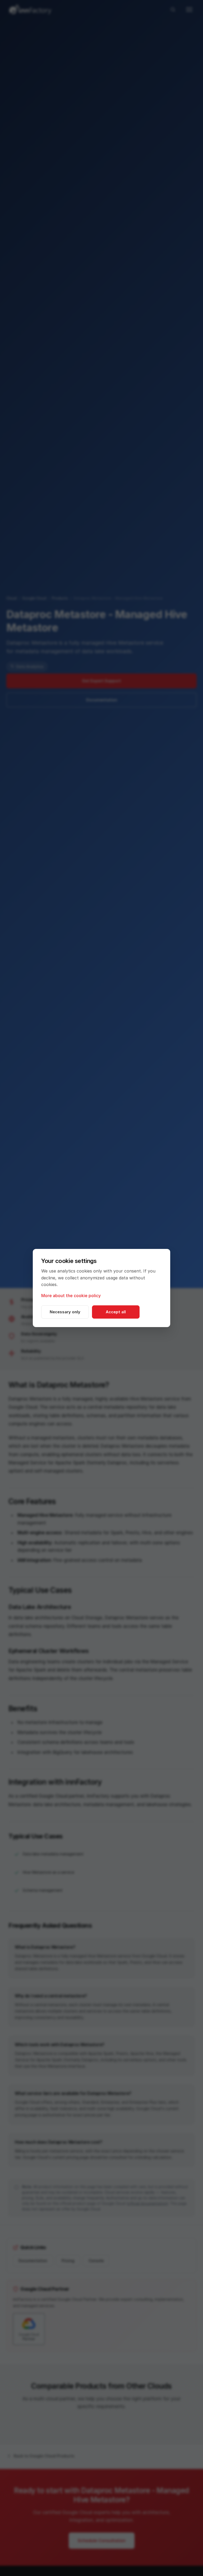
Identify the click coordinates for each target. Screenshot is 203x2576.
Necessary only (65, 1312)
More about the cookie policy (71, 1296)
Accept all (116, 1312)
